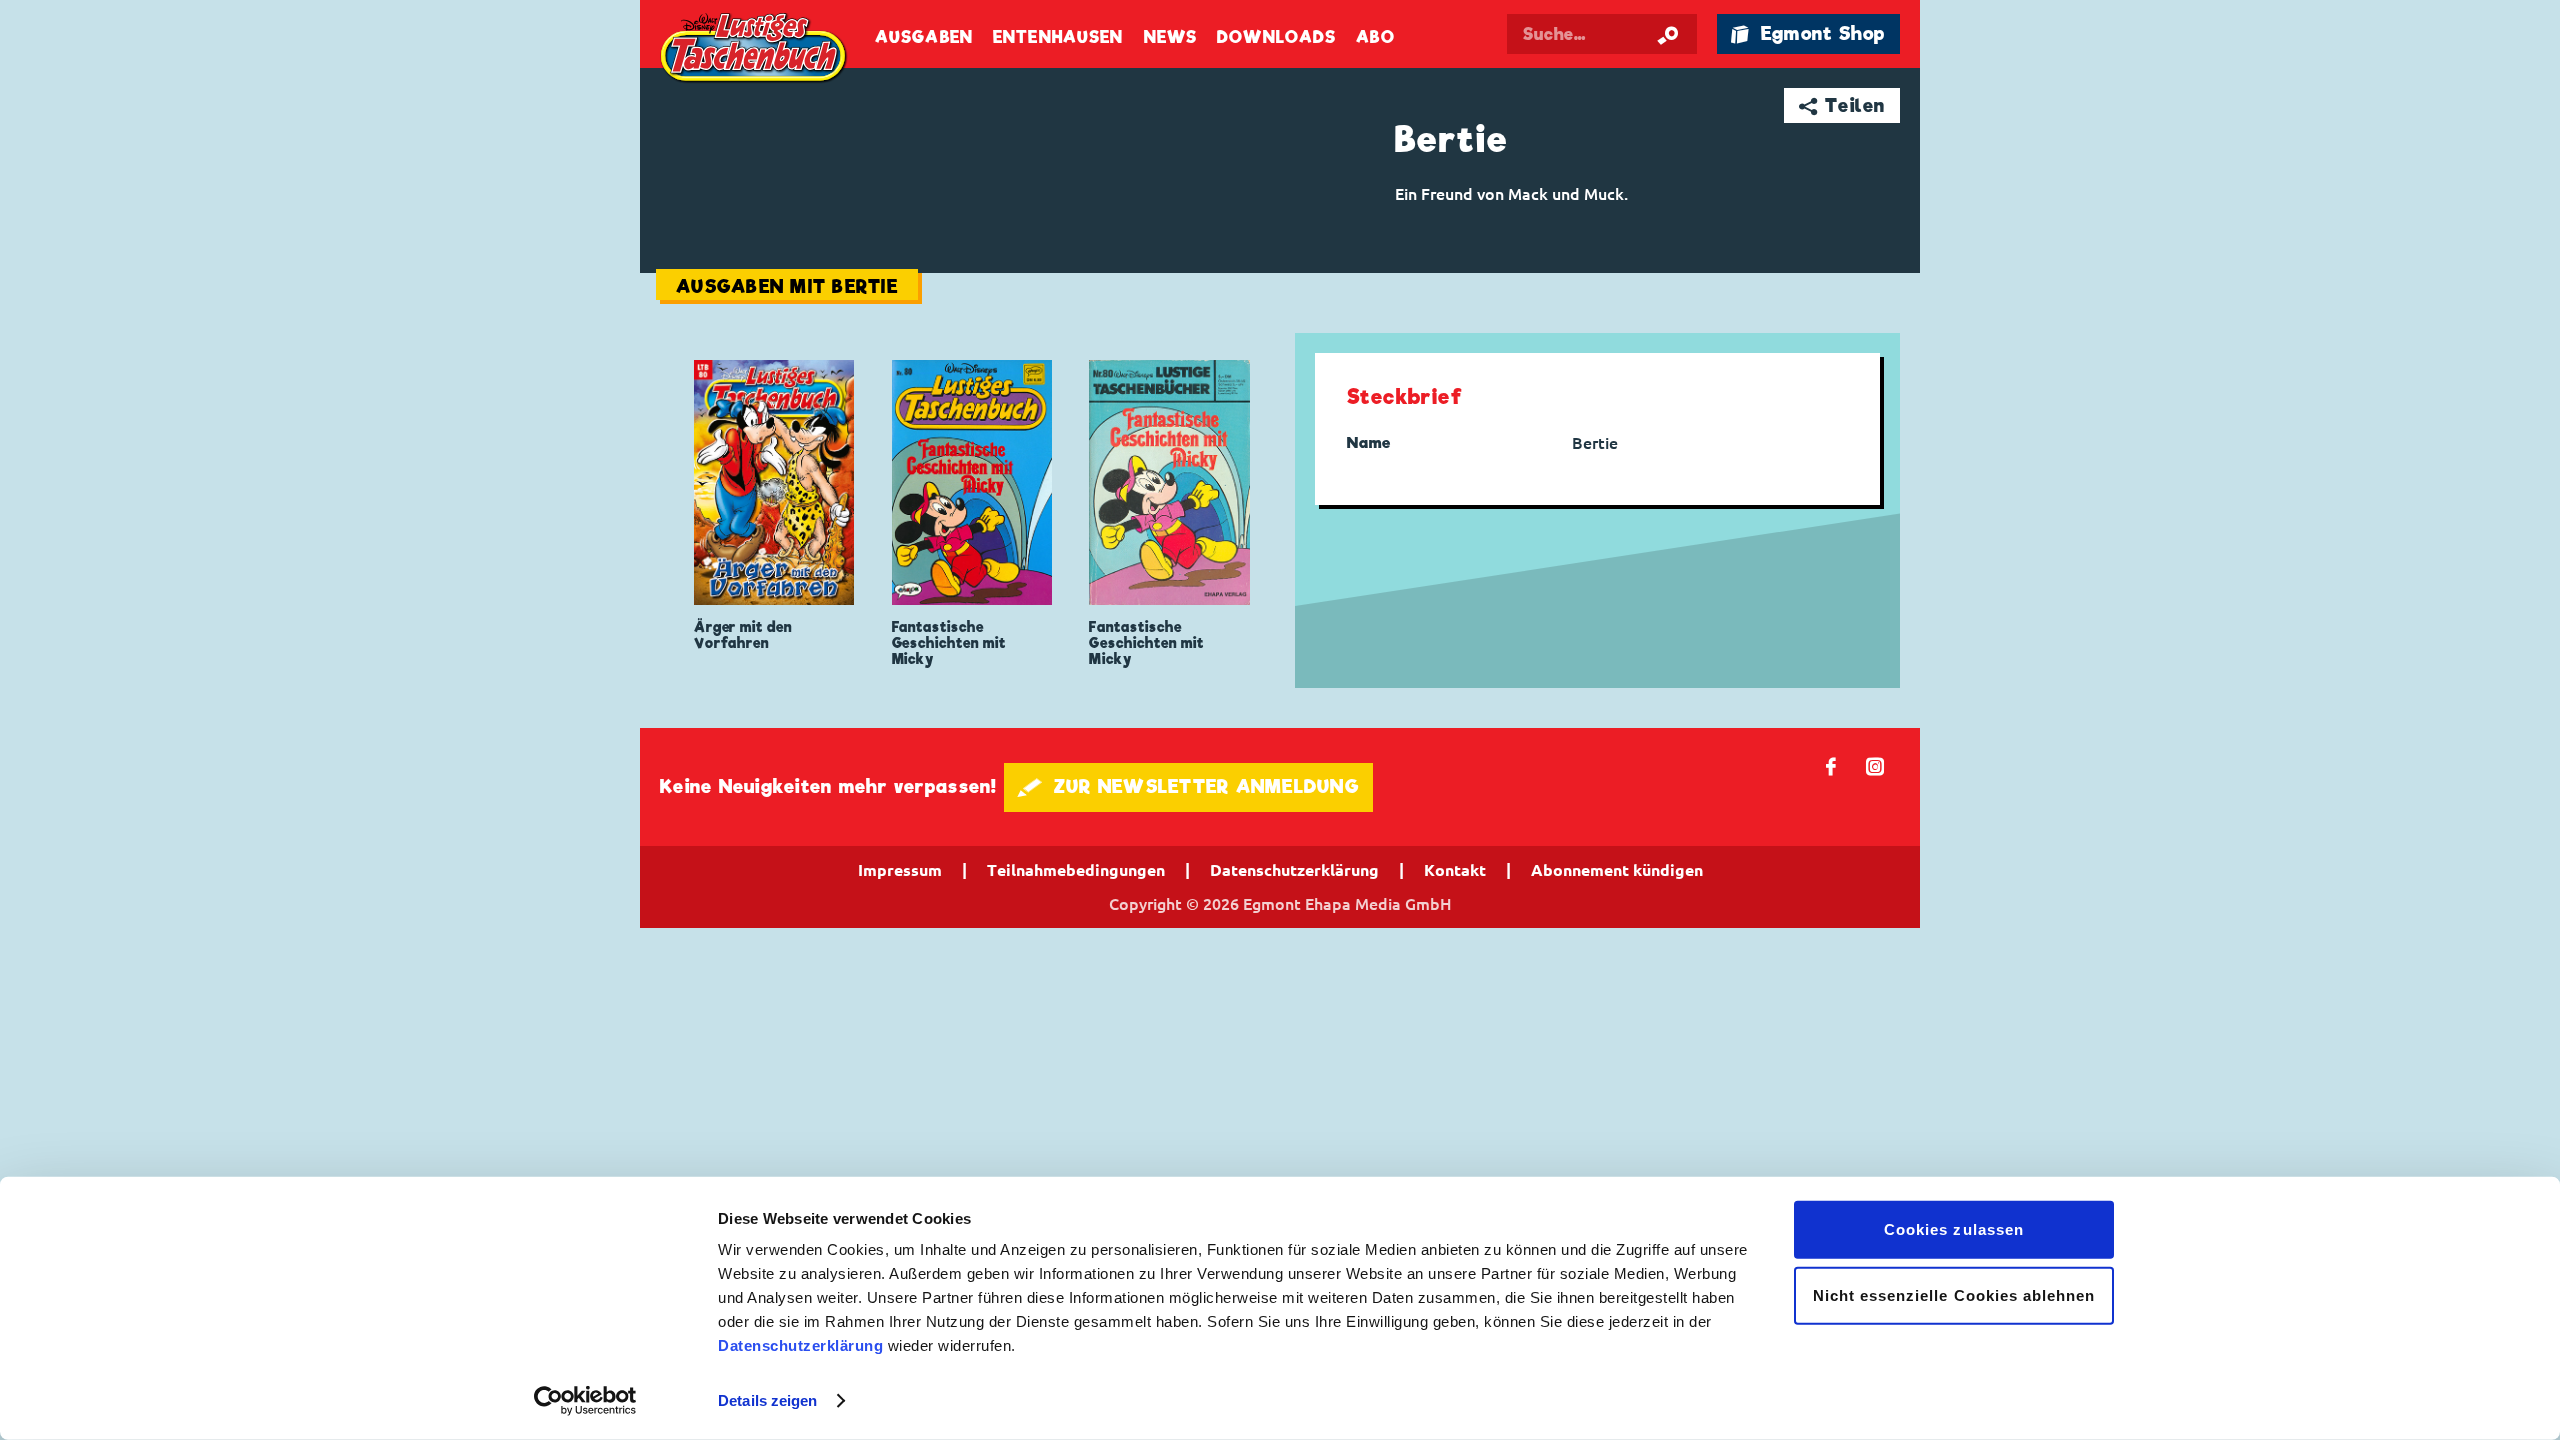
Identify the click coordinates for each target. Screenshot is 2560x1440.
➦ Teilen (1842, 105)
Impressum (900, 870)
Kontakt (1455, 870)
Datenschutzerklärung (800, 1345)
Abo (1375, 37)
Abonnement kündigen (1617, 870)
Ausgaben (924, 37)
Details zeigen (767, 1400)
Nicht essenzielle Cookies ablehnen (1954, 1294)
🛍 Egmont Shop (1808, 33)
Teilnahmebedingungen (1076, 870)
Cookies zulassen (1954, 1229)
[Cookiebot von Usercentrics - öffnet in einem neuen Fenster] (585, 1401)
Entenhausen (1058, 37)
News (1170, 37)
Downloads (1276, 37)
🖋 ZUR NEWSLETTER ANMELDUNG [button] (1188, 786)
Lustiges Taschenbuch (755, 50)
